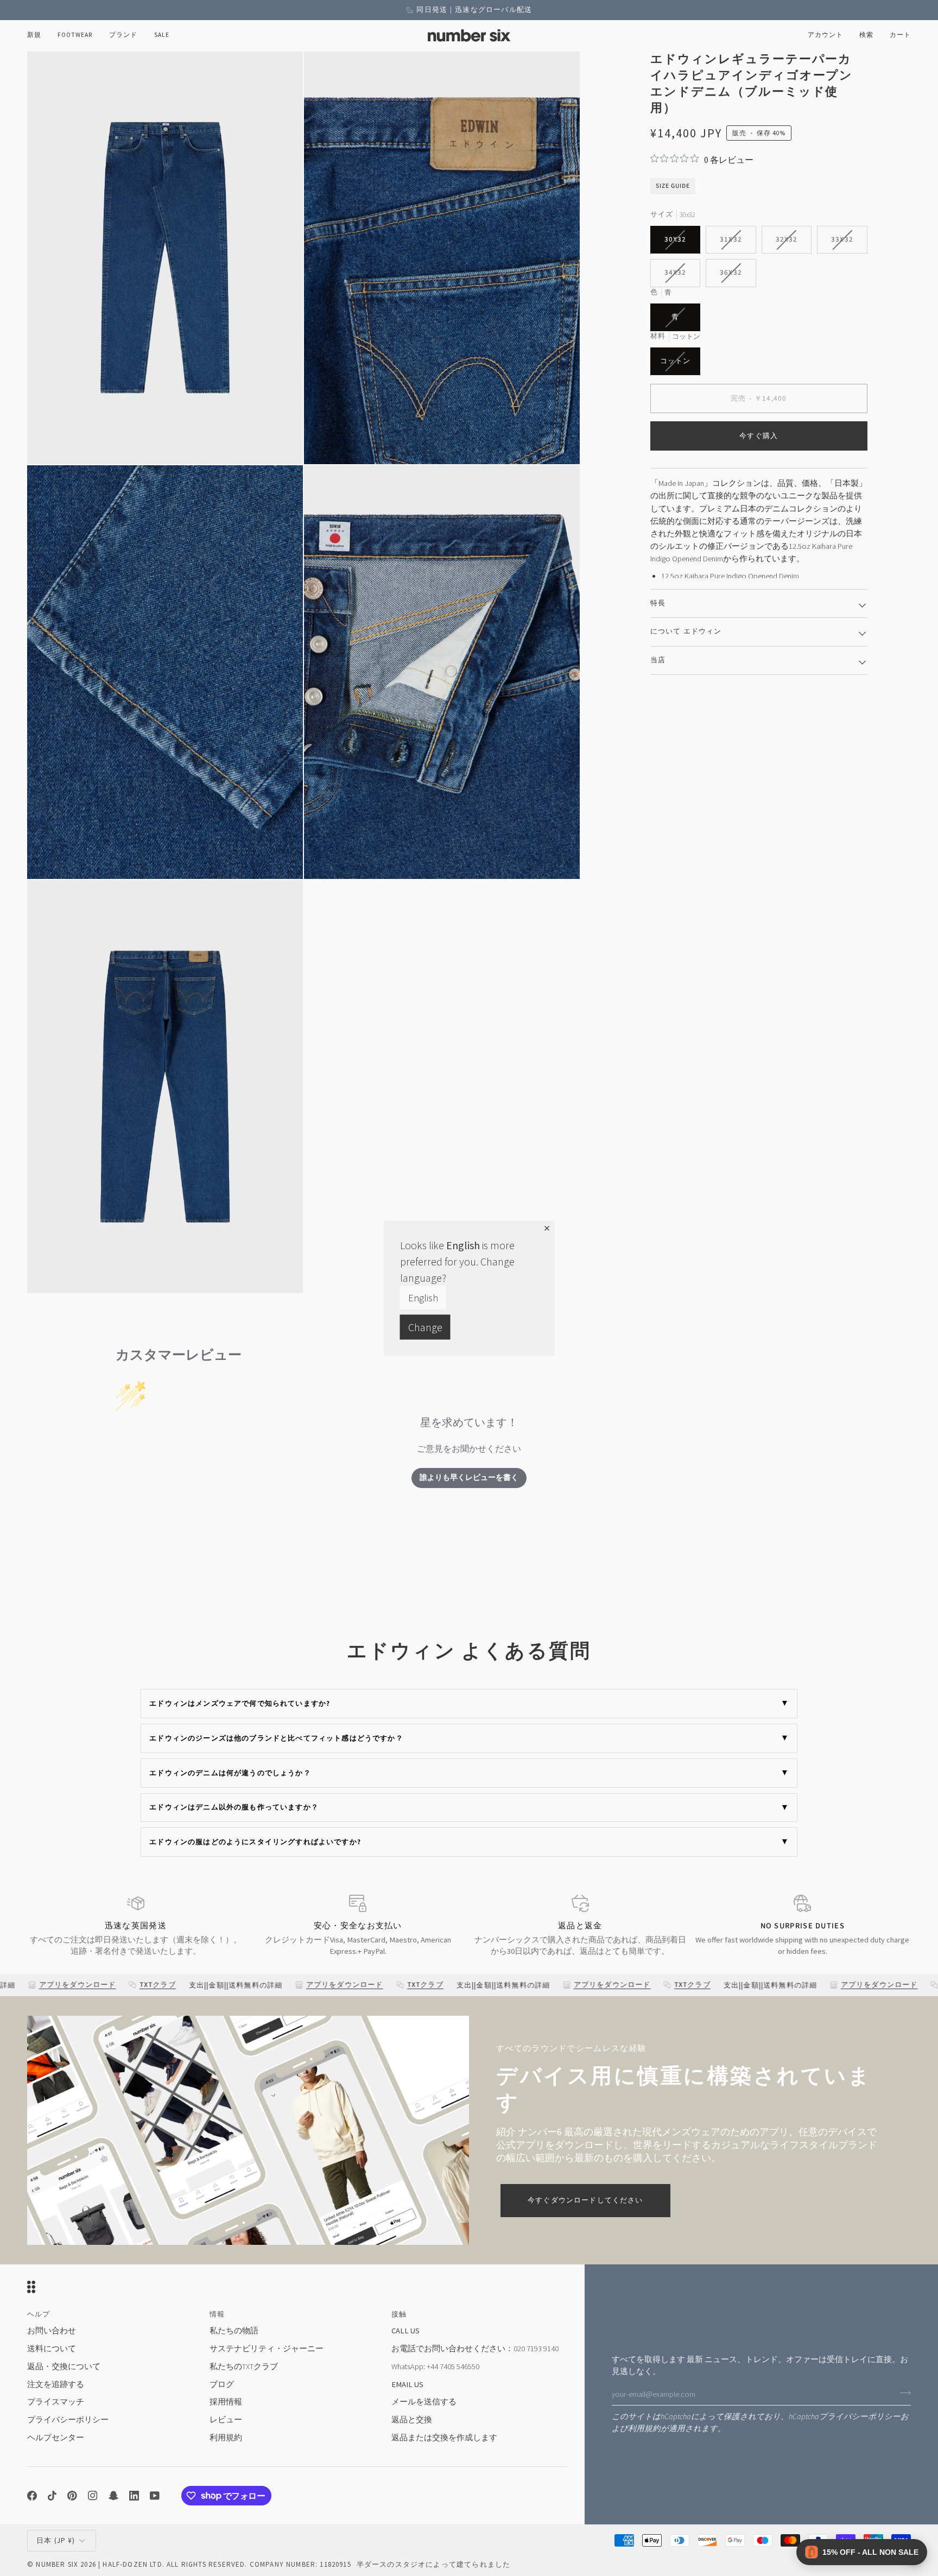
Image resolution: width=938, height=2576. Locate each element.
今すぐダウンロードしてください (585, 2200)
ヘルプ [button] (39, 2314)
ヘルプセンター (56, 2438)
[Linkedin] (134, 2496)
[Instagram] (93, 2496)
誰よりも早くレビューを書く (469, 1478)
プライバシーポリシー (860, 2417)
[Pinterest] (72, 2496)
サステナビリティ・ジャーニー (267, 2349)
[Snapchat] (113, 2496)
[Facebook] (32, 2496)
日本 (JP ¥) (56, 2540)
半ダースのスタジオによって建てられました (433, 2564)
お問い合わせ (52, 2331)
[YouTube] (155, 2496)
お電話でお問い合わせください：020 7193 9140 (475, 2349)
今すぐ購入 (759, 436)
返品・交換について (64, 2366)
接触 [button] (399, 2314)
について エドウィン (686, 631)
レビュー (226, 2420)
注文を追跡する (56, 2384)
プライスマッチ (56, 2402)
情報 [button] (217, 2314)
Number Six (57, 2564)
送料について (52, 2349)
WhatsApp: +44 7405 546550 (435, 2366)
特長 (658, 603)
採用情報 (226, 2402)
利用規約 (644, 2429)
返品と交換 (412, 2420)
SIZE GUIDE (673, 186)
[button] (75, 36)
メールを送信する (424, 2402)
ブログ (222, 2384)
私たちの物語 (234, 2331)
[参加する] (902, 2393)
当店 (658, 660)
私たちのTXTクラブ (244, 2366)
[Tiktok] (52, 2496)
